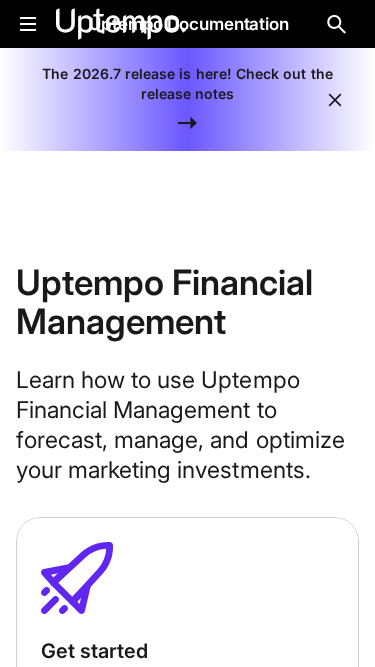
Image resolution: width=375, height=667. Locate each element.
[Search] (337, 24)
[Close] (335, 100)
